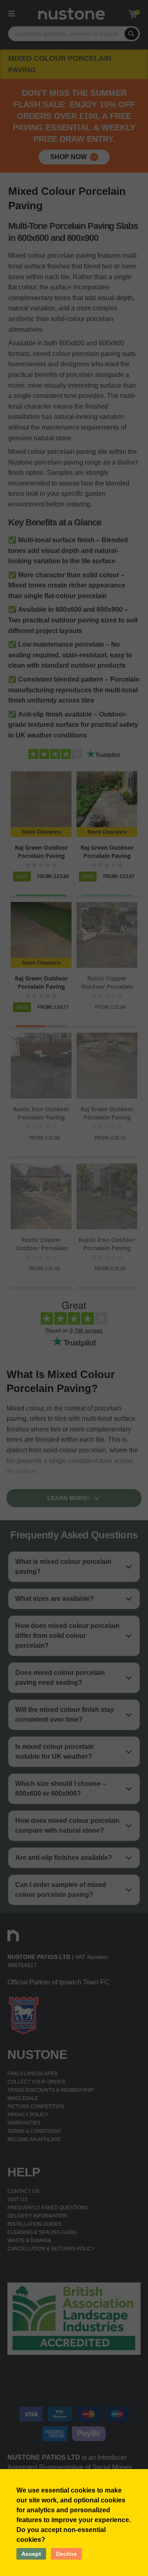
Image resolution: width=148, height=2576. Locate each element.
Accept (31, 2554)
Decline (66, 2554)
